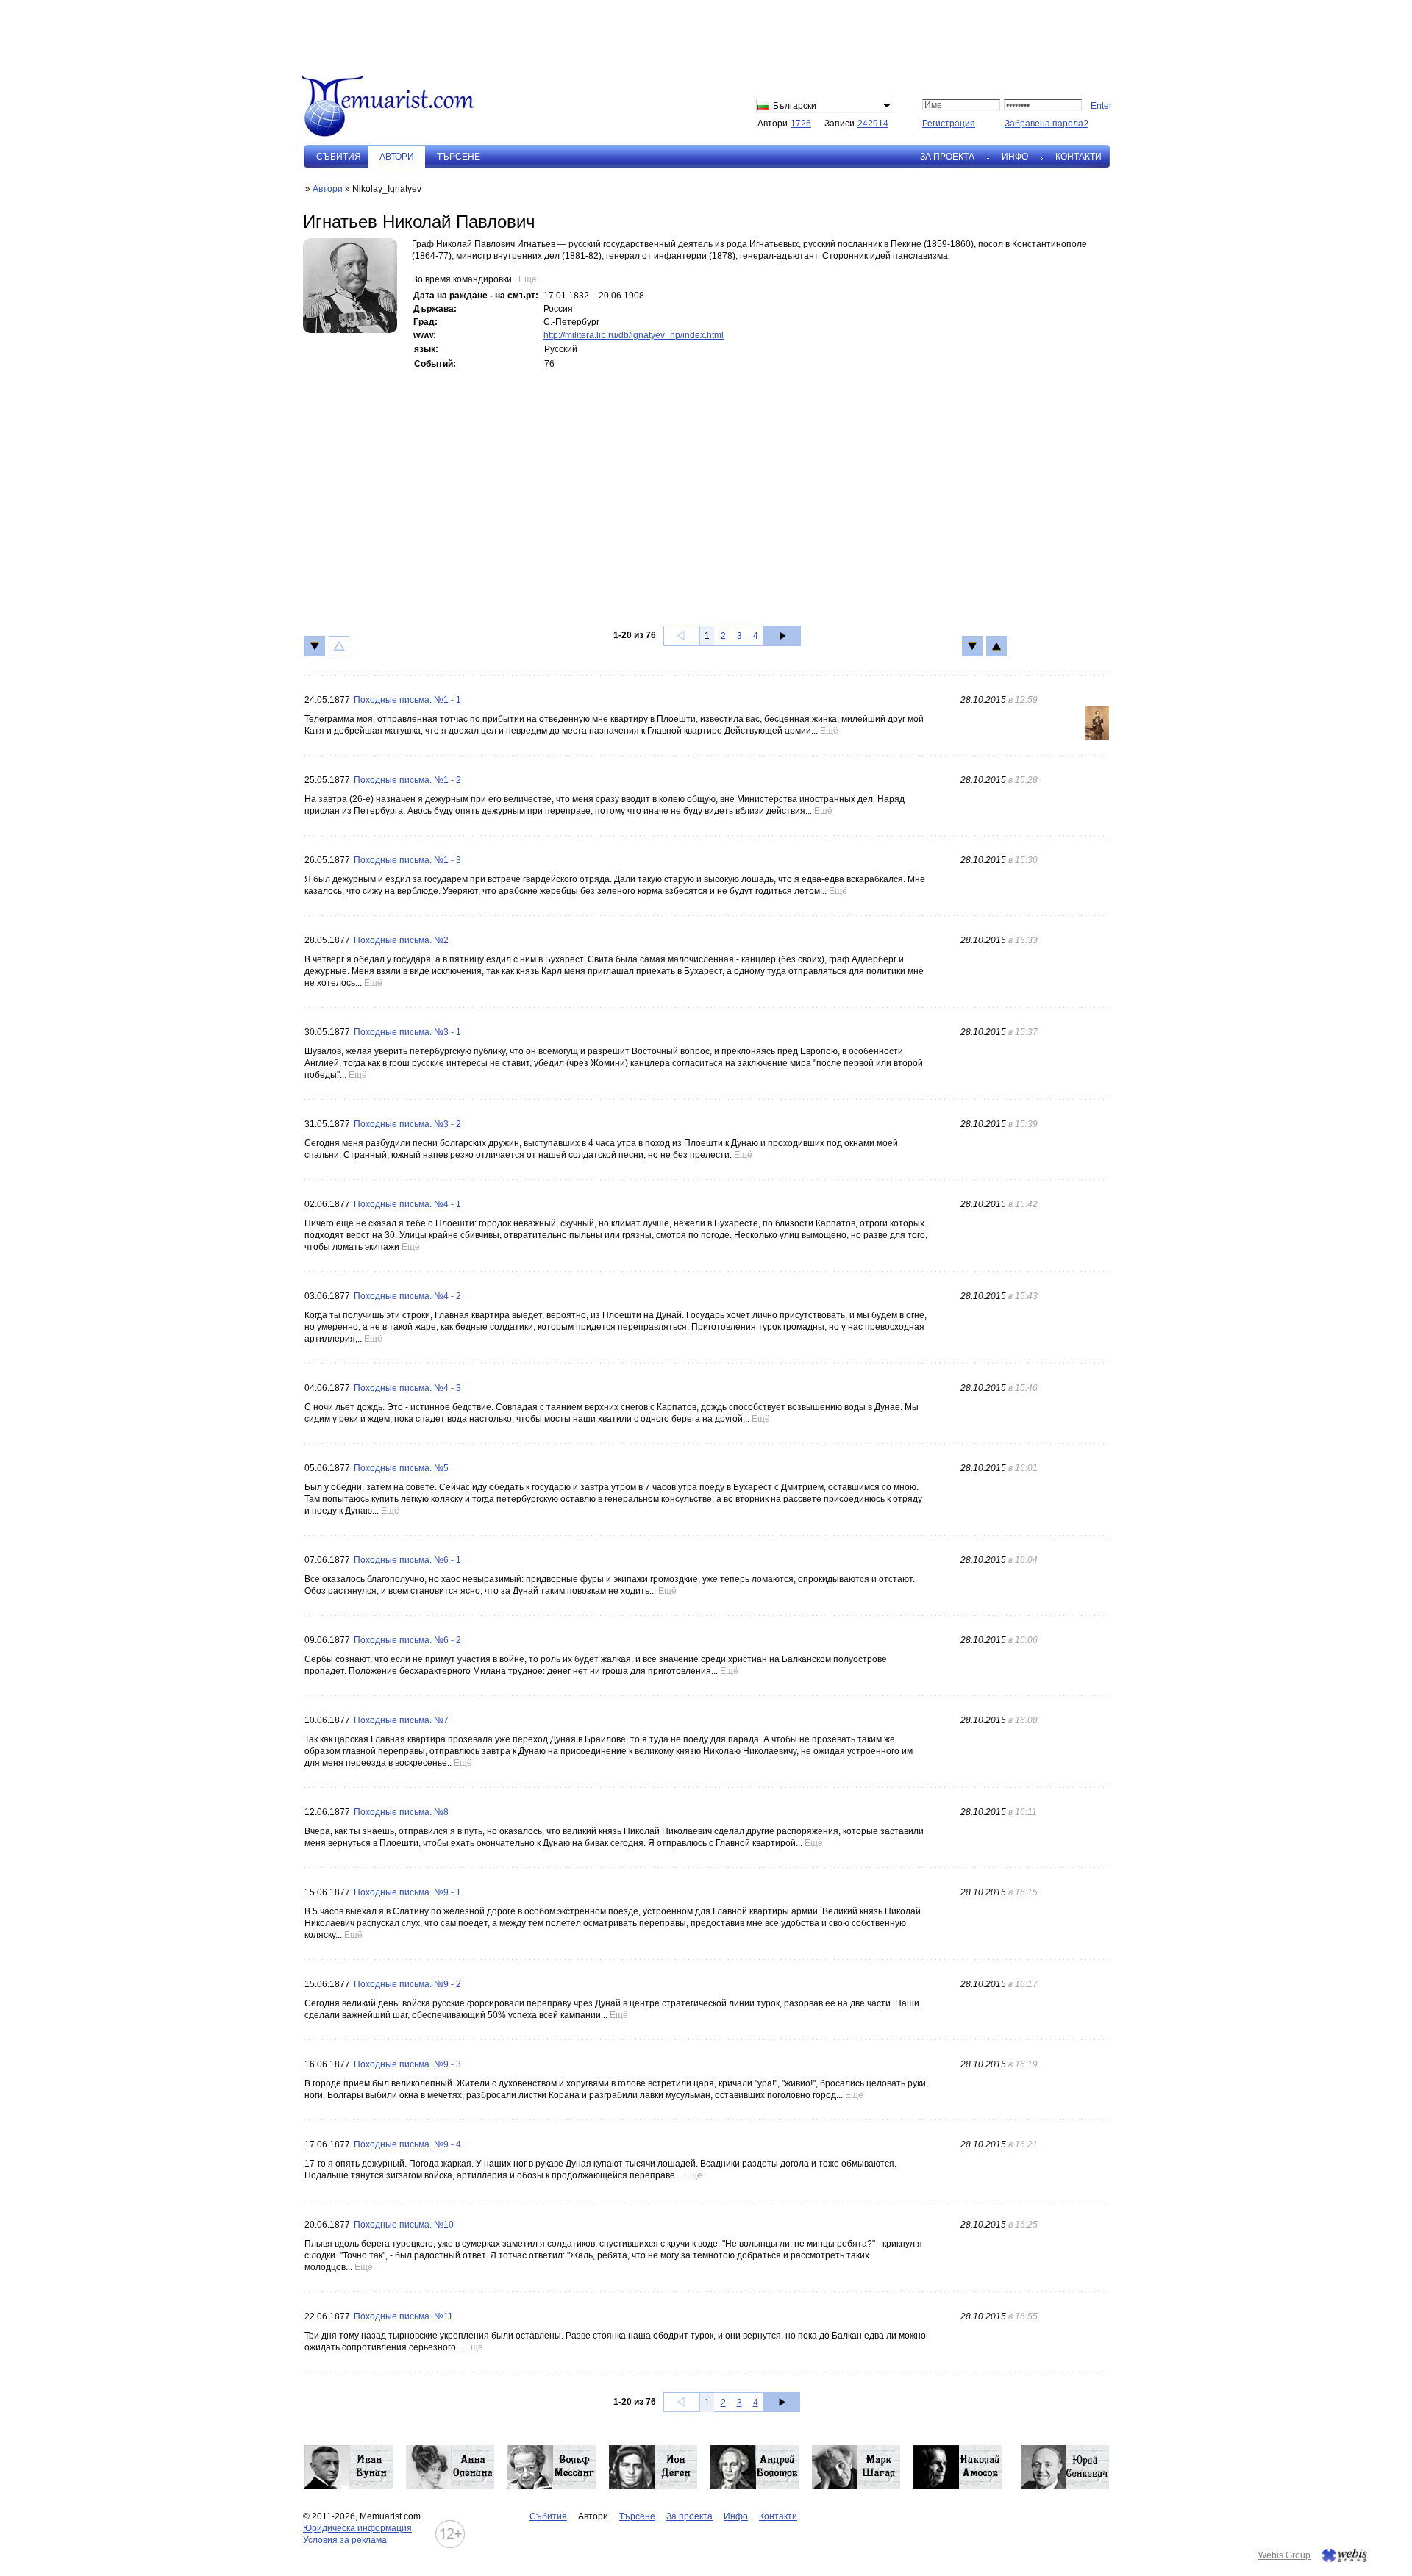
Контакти (1078, 157)
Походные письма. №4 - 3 (407, 1388)
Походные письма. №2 (401, 940)
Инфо (1015, 157)
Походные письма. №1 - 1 (407, 700)
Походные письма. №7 (401, 1720)
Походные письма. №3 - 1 (407, 1032)
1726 (801, 124)
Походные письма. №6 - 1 (407, 1560)
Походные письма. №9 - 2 (407, 1984)
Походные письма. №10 (404, 2225)
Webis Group (1284, 2555)
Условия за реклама (345, 2540)
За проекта (947, 157)
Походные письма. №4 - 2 (407, 1296)
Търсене (459, 157)
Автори (328, 189)
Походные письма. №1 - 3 (407, 860)
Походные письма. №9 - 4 (407, 2144)
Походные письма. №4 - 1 (407, 1204)
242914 (873, 124)
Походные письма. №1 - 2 (407, 780)
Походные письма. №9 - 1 (407, 1892)
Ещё (528, 279)
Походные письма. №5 (401, 1468)
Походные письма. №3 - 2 (407, 1124)
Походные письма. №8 (401, 1812)
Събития (339, 157)
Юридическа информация (357, 2528)
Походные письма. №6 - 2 (407, 1640)
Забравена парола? (1046, 124)
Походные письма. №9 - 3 (407, 2064)
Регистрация (949, 124)
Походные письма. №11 (403, 2316)
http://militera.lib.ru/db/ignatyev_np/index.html (634, 335)
